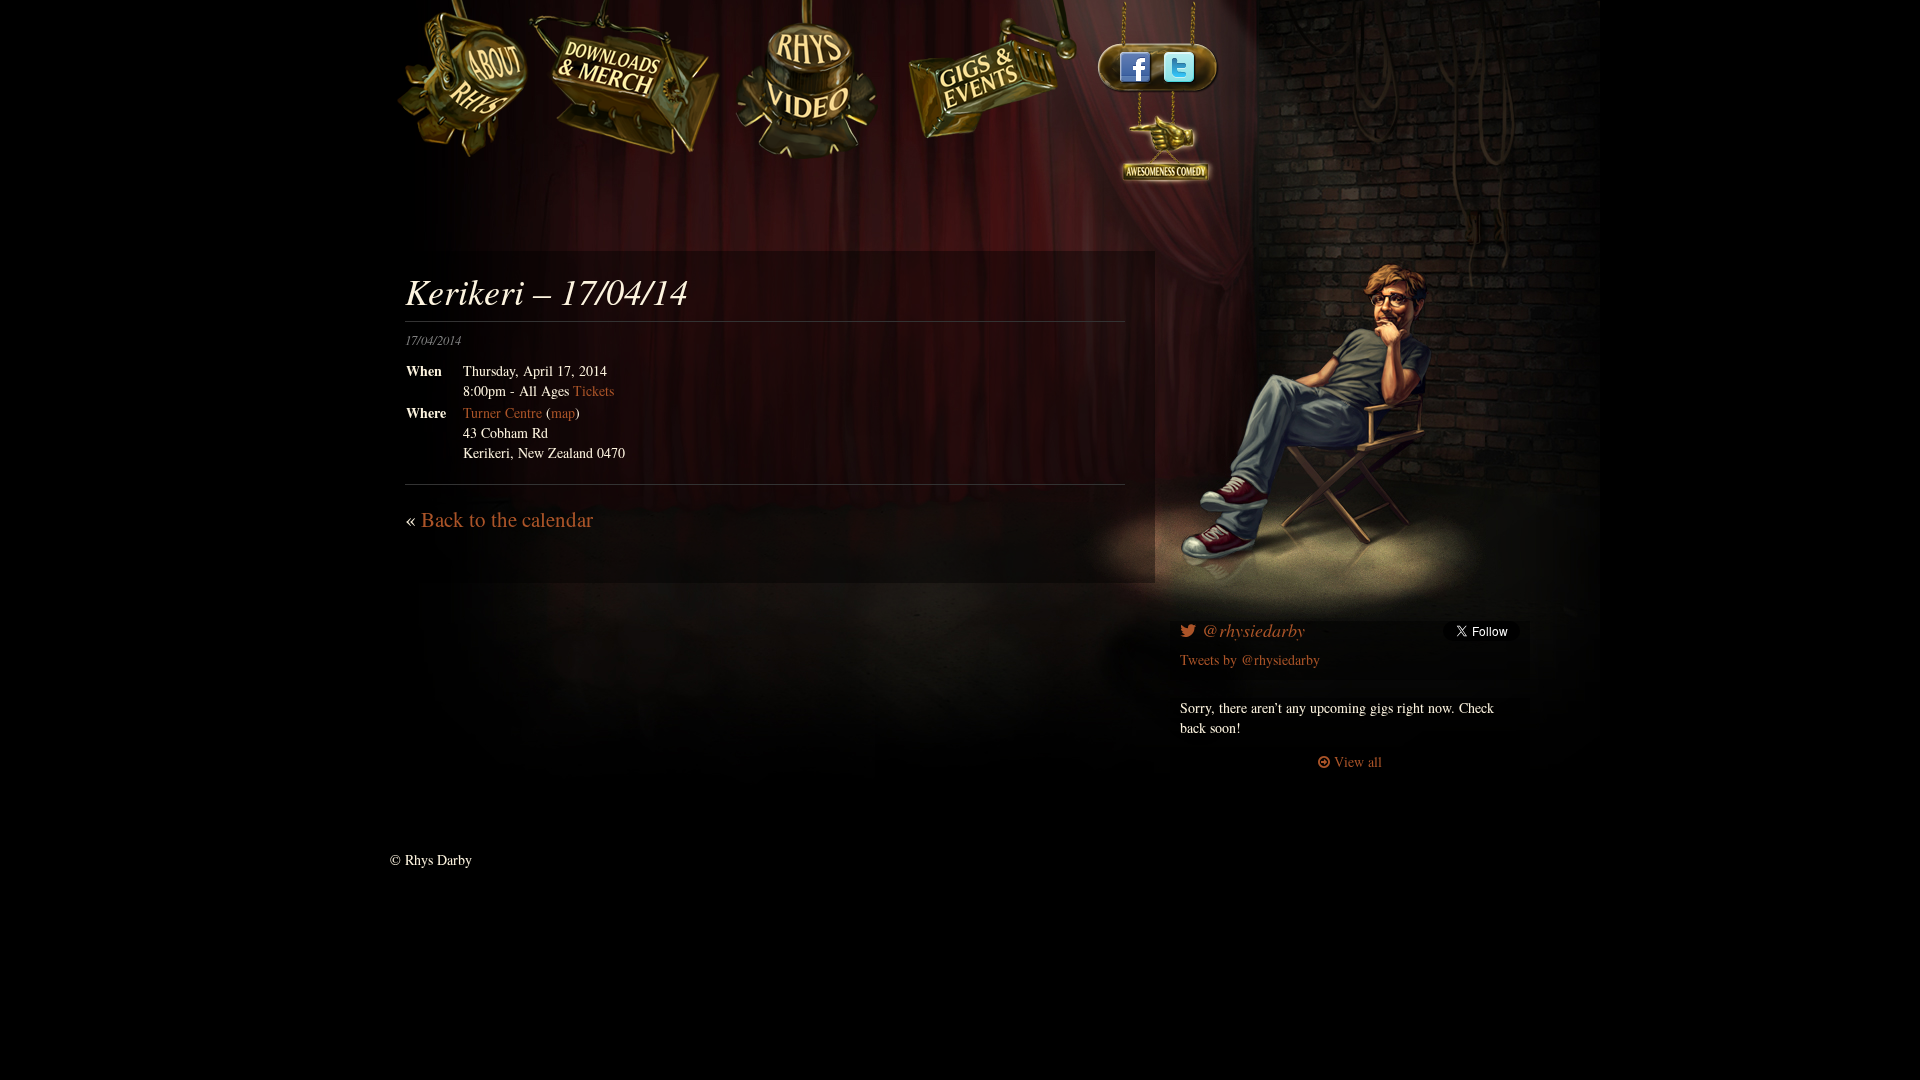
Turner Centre (502, 412)
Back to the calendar (507, 519)
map (563, 412)
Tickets (593, 390)
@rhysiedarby (1251, 630)
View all (1356, 761)
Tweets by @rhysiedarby (1250, 659)
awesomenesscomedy (1167, 139)
